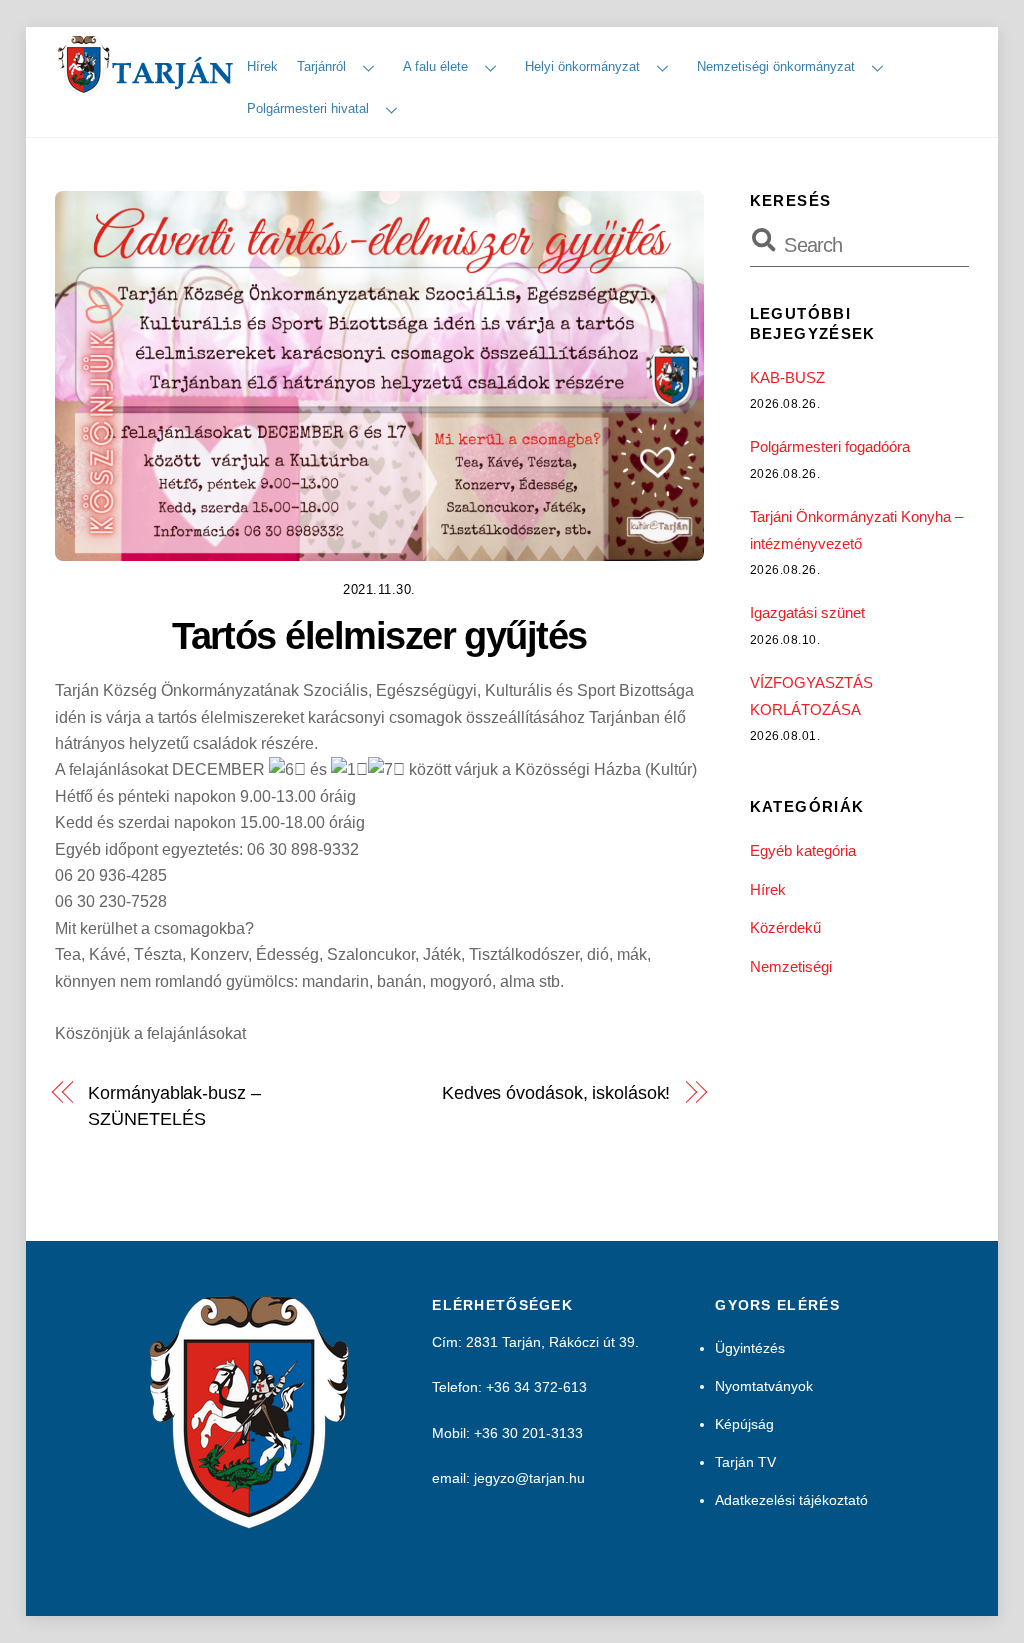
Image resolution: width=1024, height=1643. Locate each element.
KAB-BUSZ (787, 377)
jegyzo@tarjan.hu (529, 1478)
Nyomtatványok (764, 1386)
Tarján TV (745, 1462)
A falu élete (435, 66)
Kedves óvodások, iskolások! (556, 1092)
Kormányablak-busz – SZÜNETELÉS (174, 1105)
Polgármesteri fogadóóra (830, 446)
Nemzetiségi (791, 966)
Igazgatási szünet (807, 612)
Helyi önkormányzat (582, 66)
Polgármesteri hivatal (308, 108)
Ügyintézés (750, 1348)
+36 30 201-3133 (528, 1433)
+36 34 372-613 (536, 1387)
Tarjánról (321, 66)
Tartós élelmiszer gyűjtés (379, 635)
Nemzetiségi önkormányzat (776, 66)
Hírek (262, 66)
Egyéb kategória (803, 850)
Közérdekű (785, 927)
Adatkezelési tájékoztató (791, 1500)
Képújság (744, 1424)
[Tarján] (147, 85)
